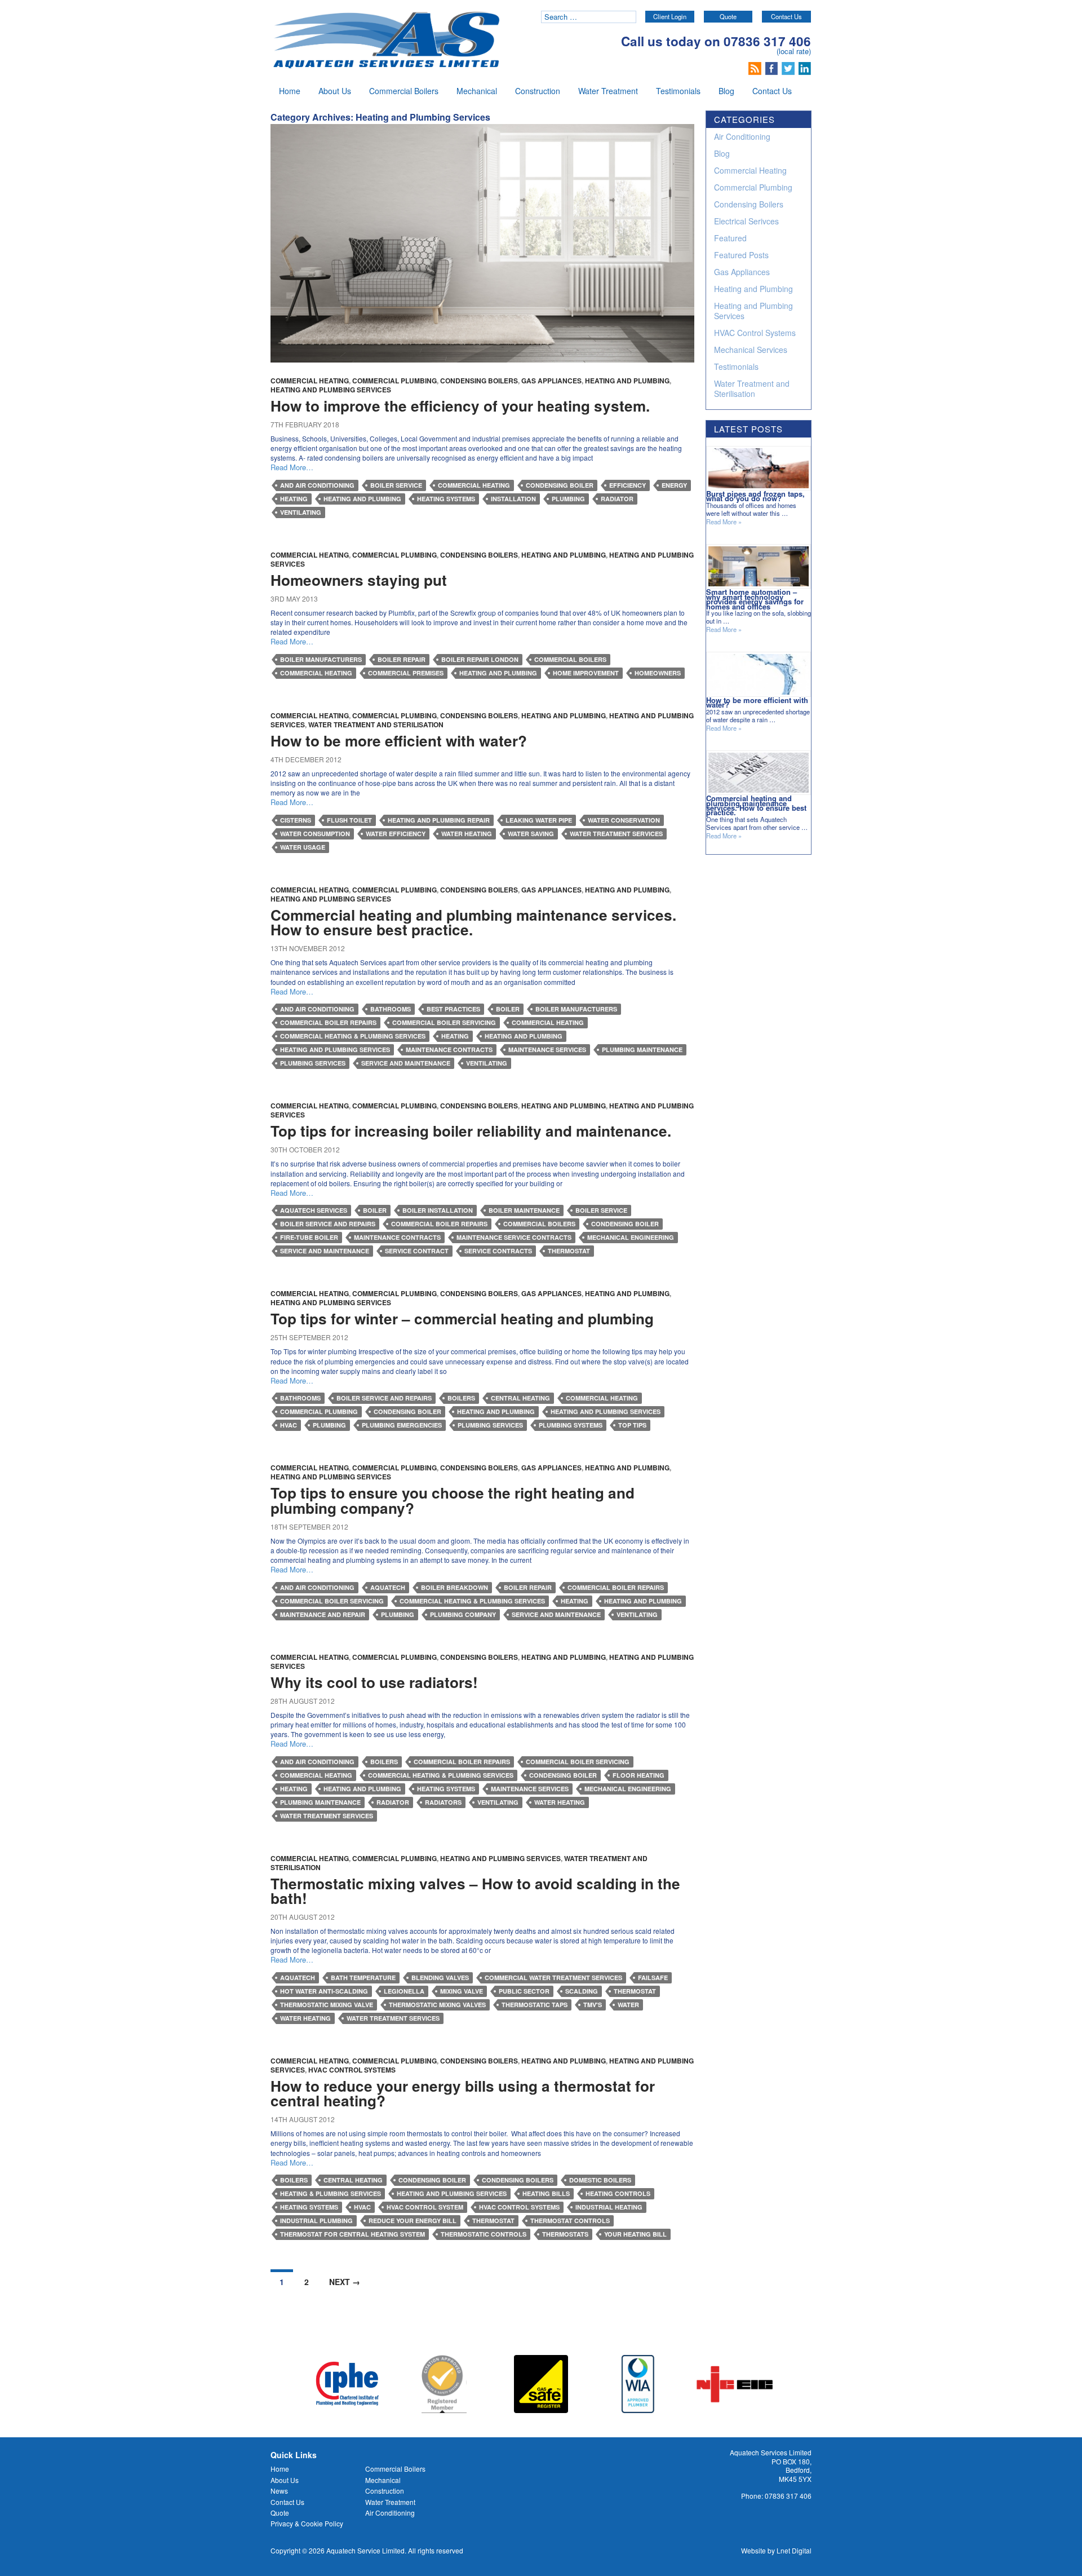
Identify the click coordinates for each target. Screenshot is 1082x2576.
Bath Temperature (363, 1978)
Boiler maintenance (524, 1210)
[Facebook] (773, 67)
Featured (730, 238)
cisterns (296, 820)
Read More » (724, 522)
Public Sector (524, 1991)
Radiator (617, 499)
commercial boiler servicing (444, 1022)
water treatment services (616, 834)
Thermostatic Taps (535, 2005)
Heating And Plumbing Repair (439, 820)
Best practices (453, 1009)
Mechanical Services (751, 350)
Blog (726, 91)
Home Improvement (586, 673)
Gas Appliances (551, 381)
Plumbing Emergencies (402, 1425)
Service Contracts (498, 1251)
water (628, 2005)
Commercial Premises (406, 673)
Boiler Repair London (480, 659)
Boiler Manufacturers (321, 659)
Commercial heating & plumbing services (353, 1036)
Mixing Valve (462, 1991)
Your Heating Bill (635, 2234)
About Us (335, 91)
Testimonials (678, 91)
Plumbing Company (463, 1614)
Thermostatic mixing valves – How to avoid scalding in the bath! (475, 1891)
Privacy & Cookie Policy (307, 2523)
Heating (294, 499)
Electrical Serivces (746, 221)
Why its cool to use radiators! (374, 1682)
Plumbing (568, 499)
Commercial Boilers (404, 91)
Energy (674, 485)
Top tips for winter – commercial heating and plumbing (462, 1318)
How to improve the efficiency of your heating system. (460, 406)
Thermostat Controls (570, 2221)
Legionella (404, 1991)
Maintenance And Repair (323, 1614)
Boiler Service (396, 485)
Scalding (582, 1991)
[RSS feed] (756, 67)
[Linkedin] (805, 67)
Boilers (461, 1398)
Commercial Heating (310, 381)
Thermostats (565, 2234)
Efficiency (628, 485)
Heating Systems (446, 499)
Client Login (670, 16)
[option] (347, 2384)
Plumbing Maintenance (642, 1050)
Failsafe (653, 1978)
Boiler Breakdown (454, 1587)
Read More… (292, 467)
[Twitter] (789, 67)
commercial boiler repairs (328, 1022)
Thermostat (569, 1251)
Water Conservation (624, 820)
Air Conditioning (742, 136)
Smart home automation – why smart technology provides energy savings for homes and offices (755, 599)
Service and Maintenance (406, 1063)
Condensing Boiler (560, 485)
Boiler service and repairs (328, 1224)
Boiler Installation (438, 1210)
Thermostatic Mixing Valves (437, 2005)
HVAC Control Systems (352, 2070)
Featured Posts (741, 255)
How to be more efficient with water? (399, 741)
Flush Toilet (349, 820)
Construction (538, 91)
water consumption (315, 834)
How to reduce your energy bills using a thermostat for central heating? (463, 2093)
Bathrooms (391, 1009)
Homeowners (658, 673)
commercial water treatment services (553, 1978)
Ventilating (301, 512)
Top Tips (632, 1425)
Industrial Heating (609, 2207)
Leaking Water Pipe (539, 820)
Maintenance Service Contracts (514, 1237)
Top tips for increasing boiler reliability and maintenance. (471, 1131)
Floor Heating (638, 1775)
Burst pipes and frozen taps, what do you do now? (755, 496)
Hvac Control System (425, 2207)
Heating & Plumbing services (331, 2193)
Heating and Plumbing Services (331, 390)
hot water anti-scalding (324, 1991)
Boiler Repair (402, 659)
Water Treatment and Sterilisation (376, 724)
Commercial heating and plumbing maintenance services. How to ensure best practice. (473, 922)
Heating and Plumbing (627, 381)
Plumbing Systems (571, 1425)
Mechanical (477, 91)
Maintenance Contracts (449, 1050)
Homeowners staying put (359, 580)
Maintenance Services (547, 1050)
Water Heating (467, 834)
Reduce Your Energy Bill (413, 2221)
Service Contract (417, 1251)
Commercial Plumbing (394, 381)
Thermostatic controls (484, 2234)
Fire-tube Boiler (309, 1237)
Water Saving (531, 834)
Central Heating (520, 1398)
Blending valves (440, 1978)
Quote (728, 16)
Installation (513, 499)
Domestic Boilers (600, 2180)
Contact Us (786, 16)
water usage (303, 847)
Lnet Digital (794, 2550)
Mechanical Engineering (631, 1237)
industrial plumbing (316, 2221)
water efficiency (396, 834)
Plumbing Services (313, 1063)
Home (290, 91)
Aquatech (388, 1587)
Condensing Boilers (479, 381)
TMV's (593, 2005)
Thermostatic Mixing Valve (327, 2005)
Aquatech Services (314, 1210)
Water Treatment (608, 91)
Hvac (289, 1425)
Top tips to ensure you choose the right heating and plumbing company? (453, 1500)
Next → (345, 2282)
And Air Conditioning (317, 485)
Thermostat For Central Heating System (352, 2234)
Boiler (508, 1009)
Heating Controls (618, 2193)
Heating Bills (546, 2193)
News (279, 2491)
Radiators (443, 1802)
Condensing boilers (518, 2180)
